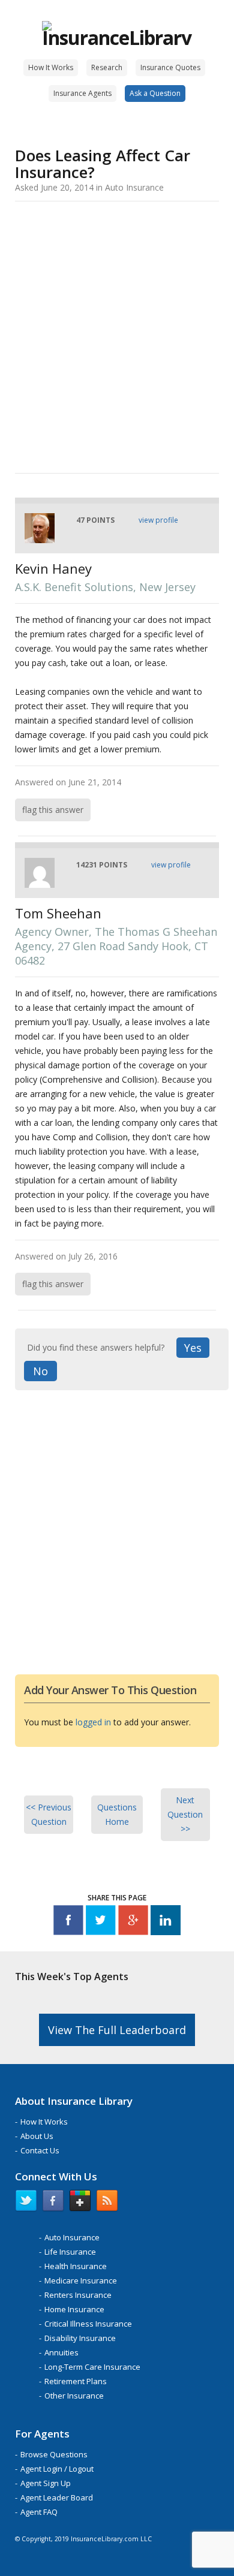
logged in (93, 1722)
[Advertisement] (117, 335)
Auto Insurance (72, 2237)
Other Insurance (74, 2396)
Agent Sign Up (46, 2483)
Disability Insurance (80, 2338)
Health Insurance (76, 2266)
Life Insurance (70, 2252)
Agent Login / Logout (57, 2469)
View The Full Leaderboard (117, 2030)
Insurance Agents (82, 93)
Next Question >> (185, 1814)
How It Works (51, 67)
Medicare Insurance (81, 2280)
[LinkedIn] (166, 1922)
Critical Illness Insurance (88, 2324)
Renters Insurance (78, 2295)
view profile (158, 520)
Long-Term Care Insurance (92, 2367)
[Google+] (133, 1922)
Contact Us (40, 2150)
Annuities (61, 2352)
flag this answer (53, 810)
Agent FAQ (39, 2512)
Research (107, 67)
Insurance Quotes (170, 67)
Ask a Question (155, 93)
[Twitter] (101, 1922)
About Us (37, 2136)
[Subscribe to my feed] (107, 2203)
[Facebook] (68, 1922)
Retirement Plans (76, 2381)
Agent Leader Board (57, 2497)
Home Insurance (74, 2309)
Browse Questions (54, 2454)
